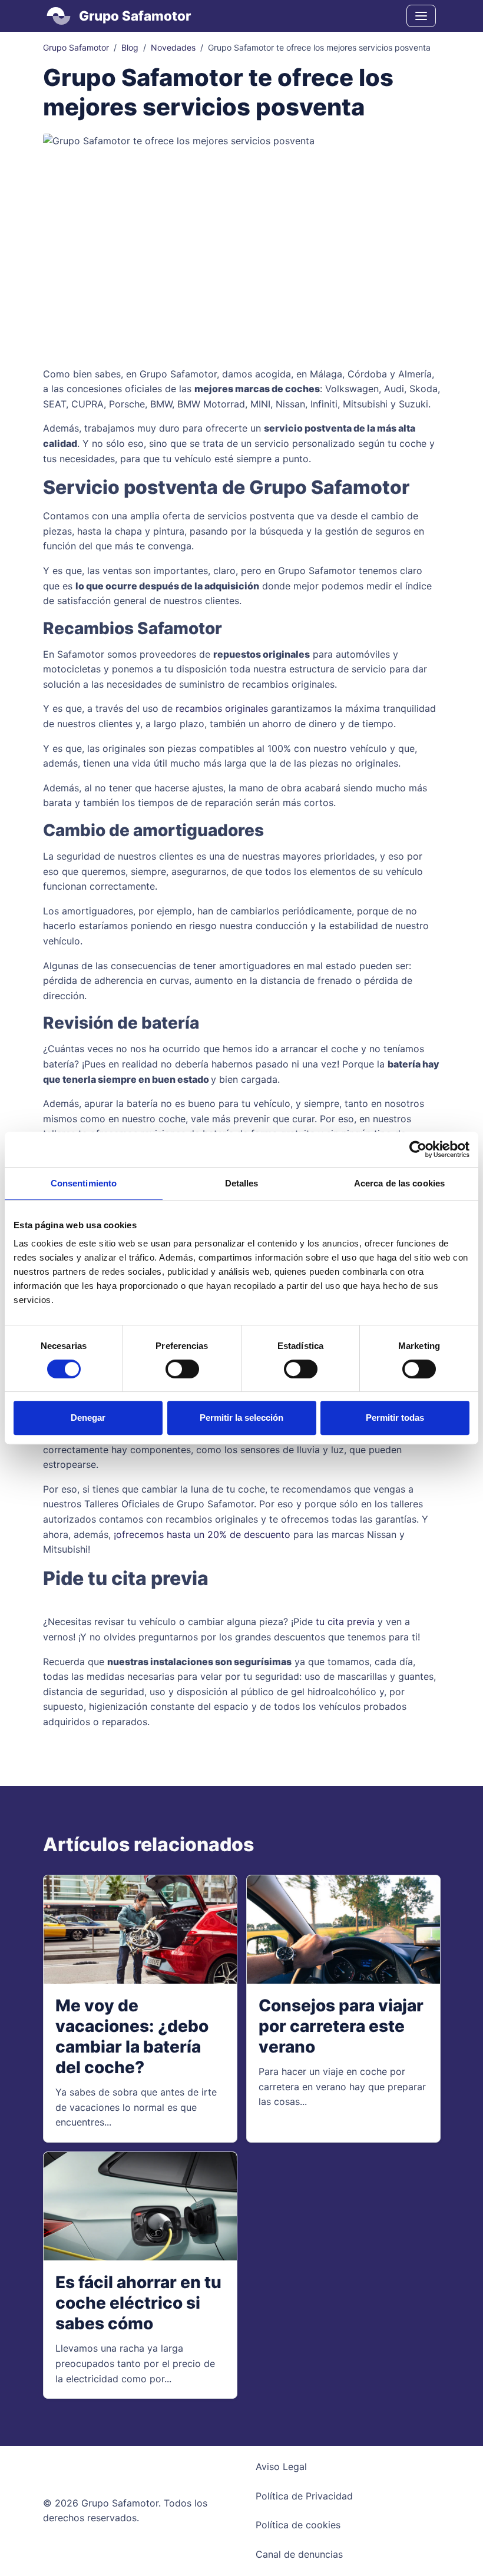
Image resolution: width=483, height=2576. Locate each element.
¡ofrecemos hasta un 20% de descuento (202, 1534)
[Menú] (421, 16)
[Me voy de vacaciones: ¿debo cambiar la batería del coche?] (140, 1930)
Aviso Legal (281, 2466)
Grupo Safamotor (76, 47)
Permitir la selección (241, 1418)
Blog (130, 47)
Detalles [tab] (242, 1183)
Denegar (88, 1418)
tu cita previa (345, 1622)
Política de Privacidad (304, 2496)
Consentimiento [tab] (84, 1183)
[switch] (182, 1369)
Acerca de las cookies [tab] (399, 1183)
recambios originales (222, 708)
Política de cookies (298, 2525)
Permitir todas (395, 1418)
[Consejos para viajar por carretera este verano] (343, 1930)
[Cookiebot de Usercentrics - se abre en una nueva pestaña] (418, 1149)
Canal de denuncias (299, 2554)
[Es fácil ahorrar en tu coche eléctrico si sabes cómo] (140, 2207)
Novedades (173, 47)
